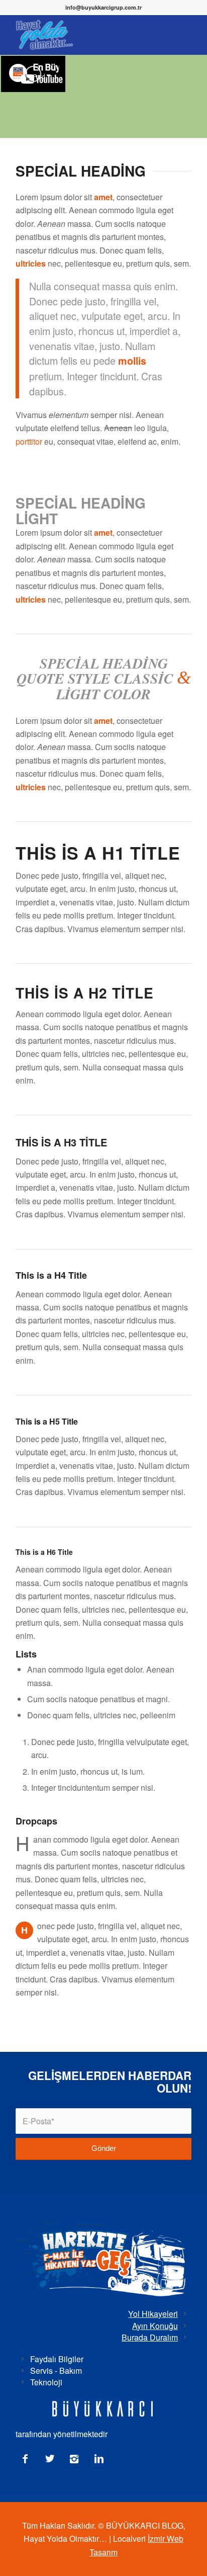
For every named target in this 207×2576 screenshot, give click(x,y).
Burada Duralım (150, 2337)
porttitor (29, 441)
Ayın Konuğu (155, 2326)
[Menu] (178, 35)
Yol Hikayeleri (153, 2314)
